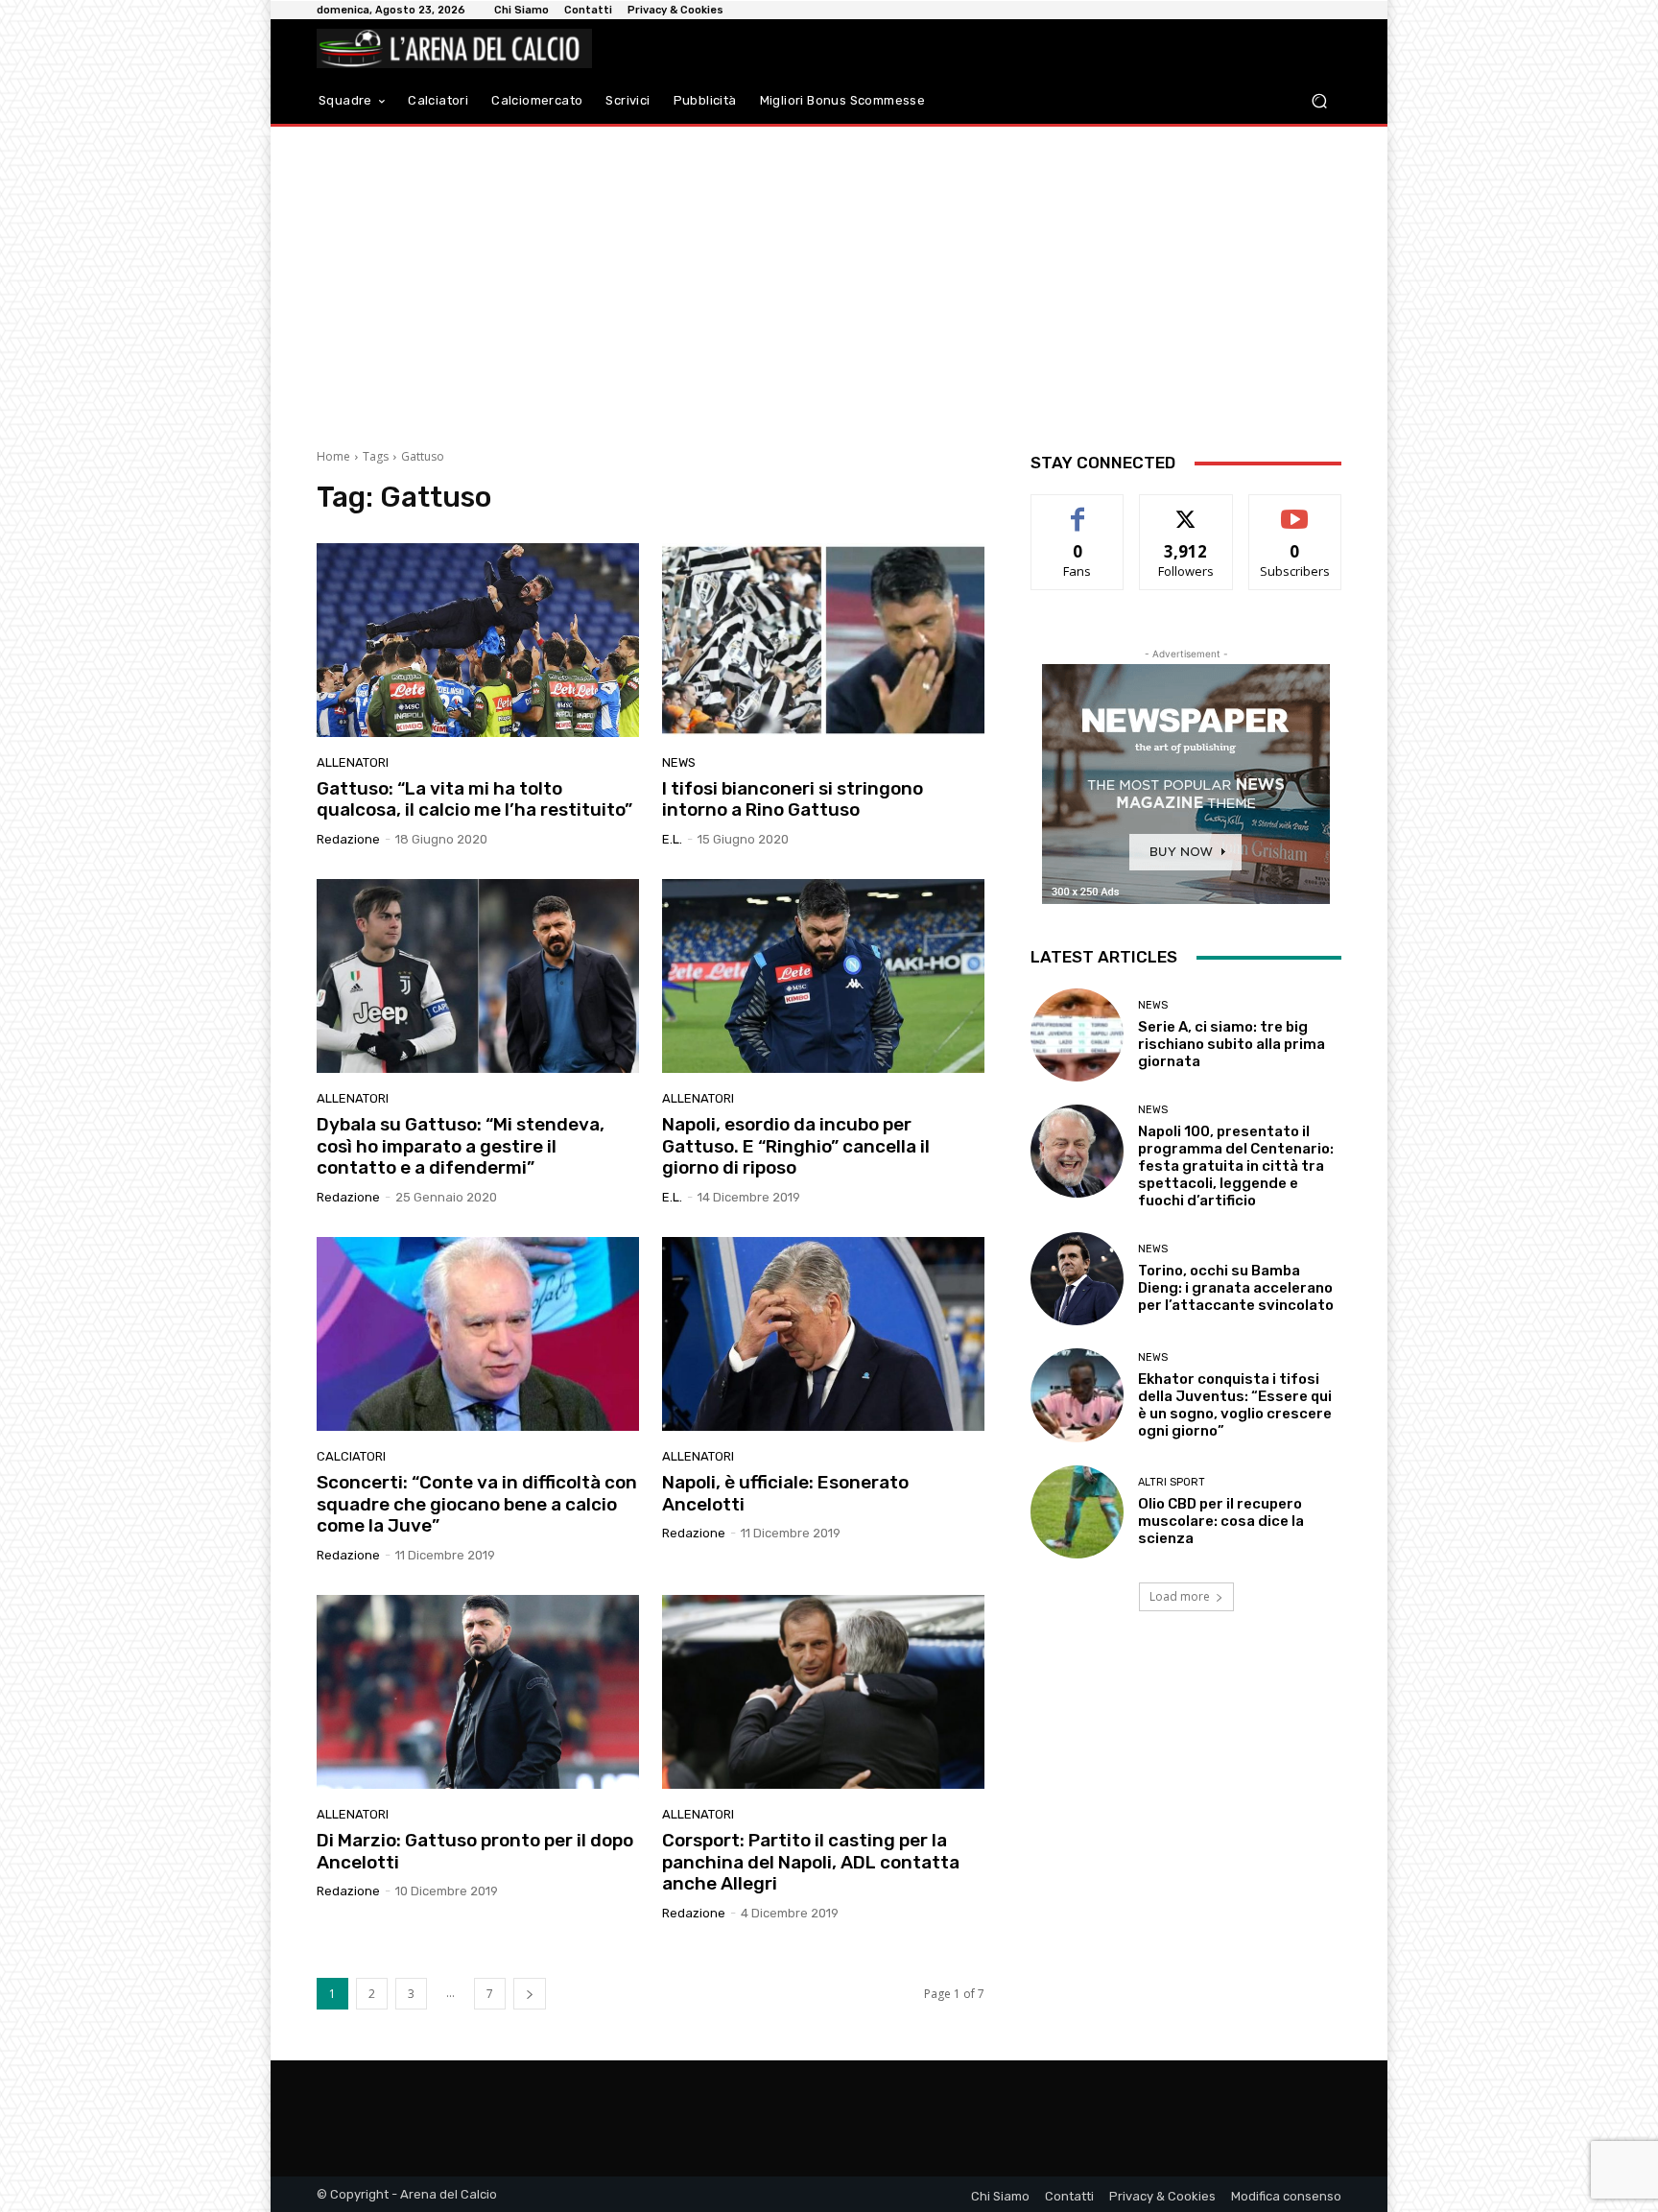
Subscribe (1295, 509)
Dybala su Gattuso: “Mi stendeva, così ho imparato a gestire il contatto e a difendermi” (461, 1146)
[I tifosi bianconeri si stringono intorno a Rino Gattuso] (823, 640)
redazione (348, 839)
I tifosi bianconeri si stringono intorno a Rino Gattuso (793, 799)
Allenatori (353, 762)
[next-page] (530, 1994)
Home (333, 456)
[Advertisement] (829, 280)
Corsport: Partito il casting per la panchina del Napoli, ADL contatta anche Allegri (811, 1862)
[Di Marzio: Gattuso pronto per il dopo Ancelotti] (478, 1692)
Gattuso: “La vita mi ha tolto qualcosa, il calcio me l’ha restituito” (474, 799)
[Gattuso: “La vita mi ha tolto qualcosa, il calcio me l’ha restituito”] (478, 640)
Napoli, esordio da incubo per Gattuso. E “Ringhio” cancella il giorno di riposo (796, 1146)
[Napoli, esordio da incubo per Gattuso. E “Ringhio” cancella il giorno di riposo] (823, 976)
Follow (1186, 509)
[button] (1319, 101)
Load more (1180, 1596)
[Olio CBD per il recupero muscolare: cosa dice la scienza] (1077, 1512)
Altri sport (1172, 1482)
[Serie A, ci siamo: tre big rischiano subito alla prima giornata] (1077, 1035)
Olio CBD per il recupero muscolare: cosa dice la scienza (1221, 1521)
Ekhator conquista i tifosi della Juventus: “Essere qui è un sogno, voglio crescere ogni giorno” (1235, 1405)
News (679, 762)
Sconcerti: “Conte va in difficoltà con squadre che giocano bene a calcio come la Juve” (477, 1504)
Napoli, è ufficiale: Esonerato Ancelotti (785, 1493)
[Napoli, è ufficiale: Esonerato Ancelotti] (823, 1334)
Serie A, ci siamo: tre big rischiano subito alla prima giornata (1232, 1044)
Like (1078, 509)
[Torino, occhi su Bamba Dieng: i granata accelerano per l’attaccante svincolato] (1077, 1279)
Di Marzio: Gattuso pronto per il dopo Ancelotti (475, 1851)
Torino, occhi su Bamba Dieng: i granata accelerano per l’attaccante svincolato (1236, 1288)
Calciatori (351, 1456)
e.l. (672, 839)
